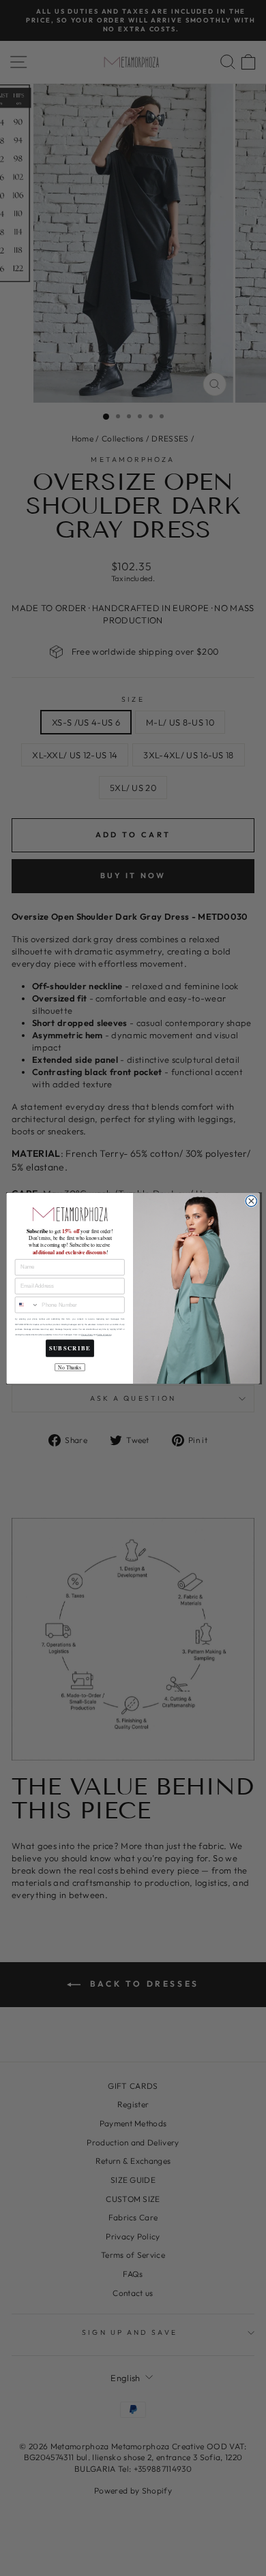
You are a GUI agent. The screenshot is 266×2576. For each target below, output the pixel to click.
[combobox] (27, 1305)
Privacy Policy (87, 1334)
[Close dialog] (251, 1201)
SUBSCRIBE (70, 1348)
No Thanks (70, 1367)
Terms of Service (104, 1334)
